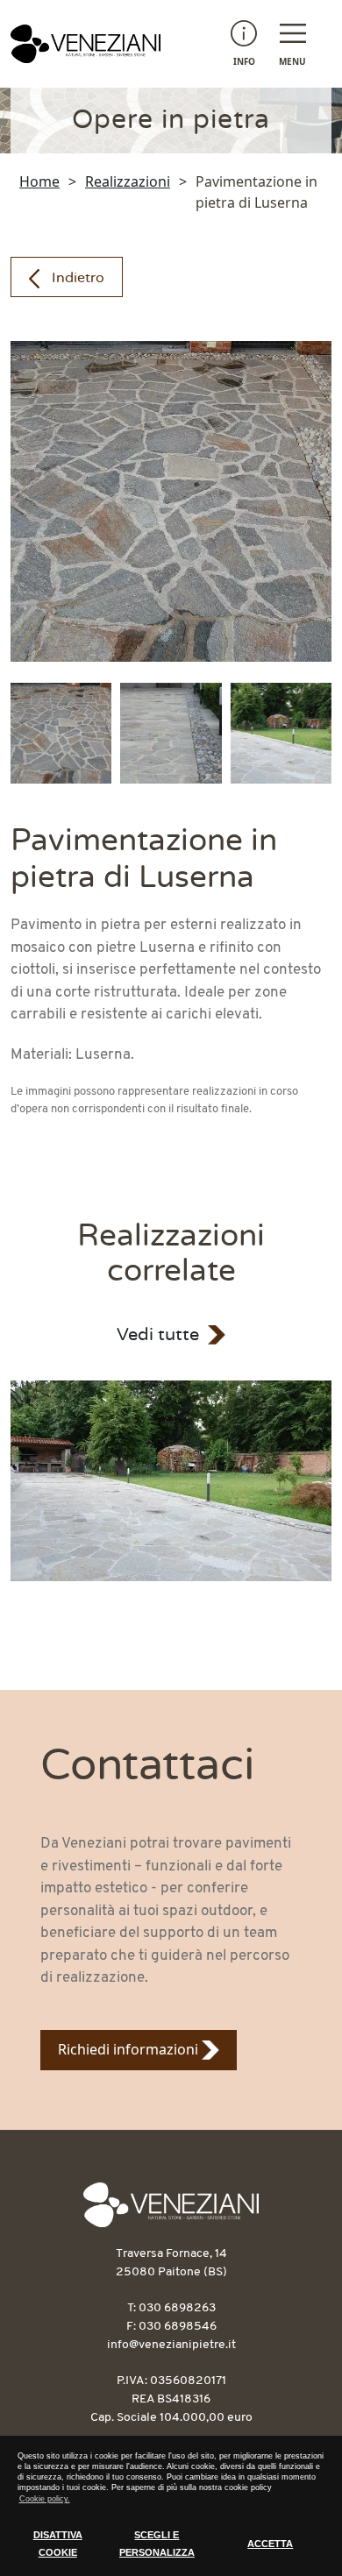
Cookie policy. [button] (45, 2499)
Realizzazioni (128, 181)
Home (39, 181)
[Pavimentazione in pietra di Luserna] (171, 1481)
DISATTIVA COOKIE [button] (58, 2544)
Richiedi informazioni (130, 2049)
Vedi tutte (158, 1335)
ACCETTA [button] (270, 2544)
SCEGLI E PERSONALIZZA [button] (157, 2544)
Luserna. (105, 1055)
